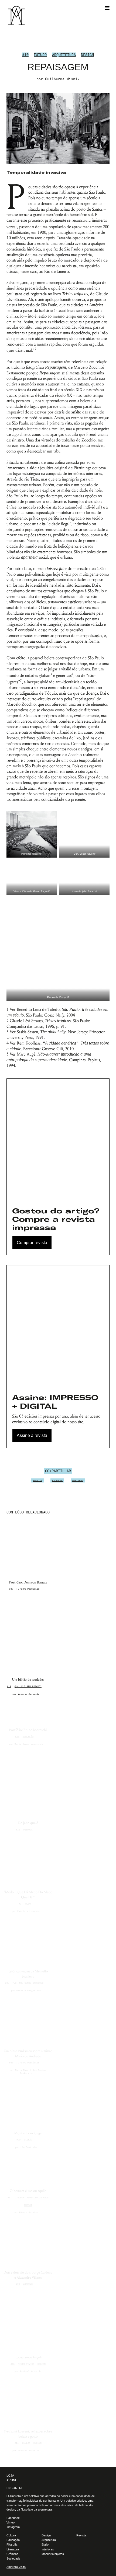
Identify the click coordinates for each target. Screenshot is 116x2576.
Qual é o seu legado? (28, 1686)
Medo (28, 1904)
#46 (13, 2364)
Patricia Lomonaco (29, 1911)
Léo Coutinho (29, 2147)
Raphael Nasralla (31, 2371)
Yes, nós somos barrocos (28, 1983)
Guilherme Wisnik (62, 79)
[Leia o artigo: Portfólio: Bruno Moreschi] (28, 1712)
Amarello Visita (16, 2567)
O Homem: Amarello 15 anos (32, 2198)
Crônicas (12, 2554)
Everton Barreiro (29, 2450)
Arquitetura (64, 55)
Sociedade (13, 2558)
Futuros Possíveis (28, 1589)
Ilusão (28, 2140)
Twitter (38, 1480)
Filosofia (12, 2544)
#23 (17, 1736)
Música (28, 2205)
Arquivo (28, 2284)
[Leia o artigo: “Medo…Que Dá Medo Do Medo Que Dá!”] (28, 1862)
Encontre (15, 2488)
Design (87, 55)
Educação (28, 1736)
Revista (81, 2535)
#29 (18, 2284)
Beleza (26, 2443)
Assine (12, 2480)
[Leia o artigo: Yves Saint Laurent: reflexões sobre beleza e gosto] (28, 2401)
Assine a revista (32, 1435)
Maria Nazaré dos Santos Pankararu (31, 2072)
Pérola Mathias (29, 2212)
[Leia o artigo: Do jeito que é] (28, 1783)
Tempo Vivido (26, 2364)
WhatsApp (78, 1480)
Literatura (13, 2549)
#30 (18, 2140)
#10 (25, 55)
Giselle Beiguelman (29, 1990)
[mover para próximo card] (108, 1512)
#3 (20, 1904)
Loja (10, 2476)
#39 (7, 1983)
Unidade (28, 1830)
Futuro (40, 55)
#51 (10, 2198)
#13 (9, 1686)
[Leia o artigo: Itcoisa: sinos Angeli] (28, 2322)
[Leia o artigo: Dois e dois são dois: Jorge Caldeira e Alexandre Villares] (28, 2242)
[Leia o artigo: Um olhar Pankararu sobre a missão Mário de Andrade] (28, 2020)
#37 (11, 1589)
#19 (18, 1830)
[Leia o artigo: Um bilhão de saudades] (28, 1635)
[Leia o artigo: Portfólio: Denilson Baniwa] (28, 1548)
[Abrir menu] (107, 8)
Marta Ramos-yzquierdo (29, 1744)
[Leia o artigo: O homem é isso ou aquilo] (28, 2169)
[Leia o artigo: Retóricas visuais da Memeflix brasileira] (28, 1941)
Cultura (11, 2535)
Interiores (48, 2549)
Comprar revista (32, 1243)
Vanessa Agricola (29, 1694)
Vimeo (11, 2522)
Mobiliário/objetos (53, 2554)
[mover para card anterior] (104, 1512)
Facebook (57, 1480)
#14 (17, 2443)
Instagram (13, 2527)
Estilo (45, 2544)
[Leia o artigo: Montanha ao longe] (28, 2103)
